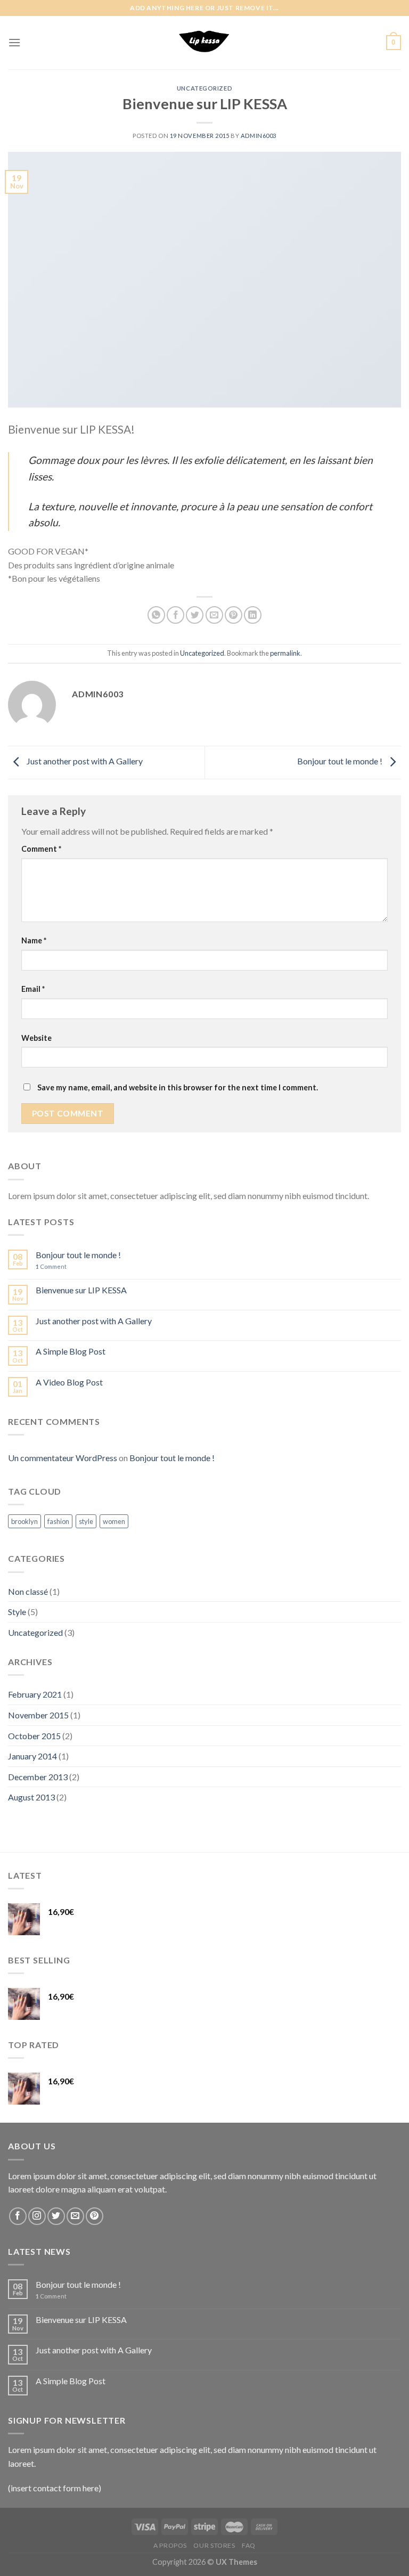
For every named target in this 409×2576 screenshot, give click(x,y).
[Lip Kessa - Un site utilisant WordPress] (204, 43)
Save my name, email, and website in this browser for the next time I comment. (178, 1087)
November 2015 (38, 1715)
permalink (285, 653)
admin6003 (259, 136)
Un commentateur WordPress (63, 1458)
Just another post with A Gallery (84, 761)
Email (33, 989)
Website (36, 1038)
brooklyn (24, 1521)
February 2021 (35, 1694)
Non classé (28, 1591)
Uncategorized (204, 88)
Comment (41, 849)
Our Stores (214, 2545)
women (114, 1521)
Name (34, 940)
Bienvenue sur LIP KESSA (81, 1290)
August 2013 (31, 1797)
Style (17, 1612)
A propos (170, 2545)
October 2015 (34, 1736)
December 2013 (38, 1777)
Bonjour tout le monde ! (341, 761)
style (86, 1521)
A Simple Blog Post (71, 1351)
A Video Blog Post (69, 1382)
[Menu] (14, 42)
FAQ (249, 2545)
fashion (58, 1521)
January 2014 (32, 1756)
